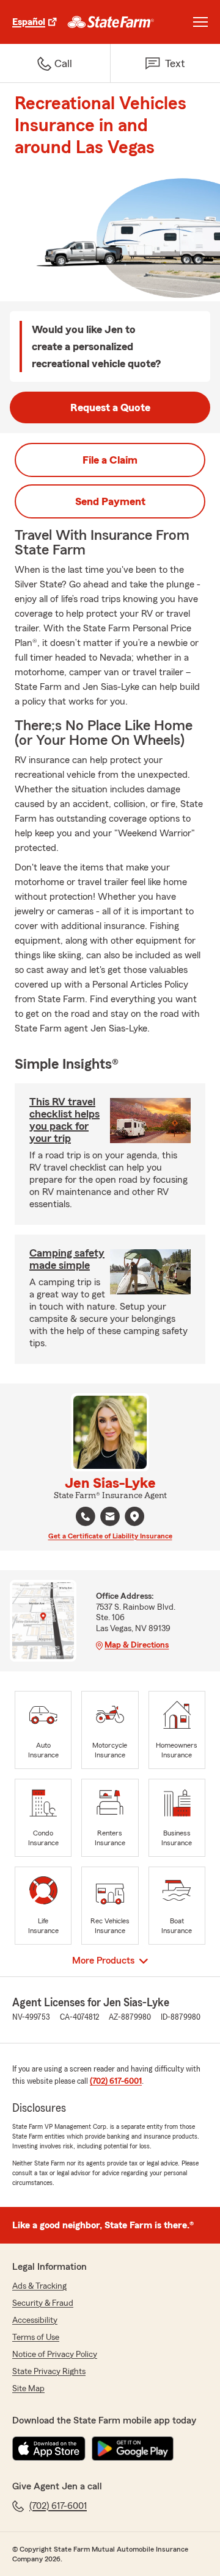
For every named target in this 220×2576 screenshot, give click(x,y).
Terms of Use (36, 2337)
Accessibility (35, 2320)
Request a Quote (110, 407)
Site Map (28, 2389)
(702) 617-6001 (116, 2081)
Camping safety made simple (67, 1259)
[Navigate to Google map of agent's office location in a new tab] (134, 1516)
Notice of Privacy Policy (55, 2355)
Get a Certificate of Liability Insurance (110, 1536)
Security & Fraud (43, 2303)
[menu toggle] (200, 22)
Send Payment (110, 501)
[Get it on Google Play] (133, 2449)
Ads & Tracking (39, 2286)
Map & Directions (137, 1645)
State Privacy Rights (49, 2372)
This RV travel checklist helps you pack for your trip (64, 1120)
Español (29, 22)
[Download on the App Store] (49, 2449)
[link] (111, 22)
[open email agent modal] (110, 1518)
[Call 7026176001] (86, 1516)
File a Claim (110, 460)
